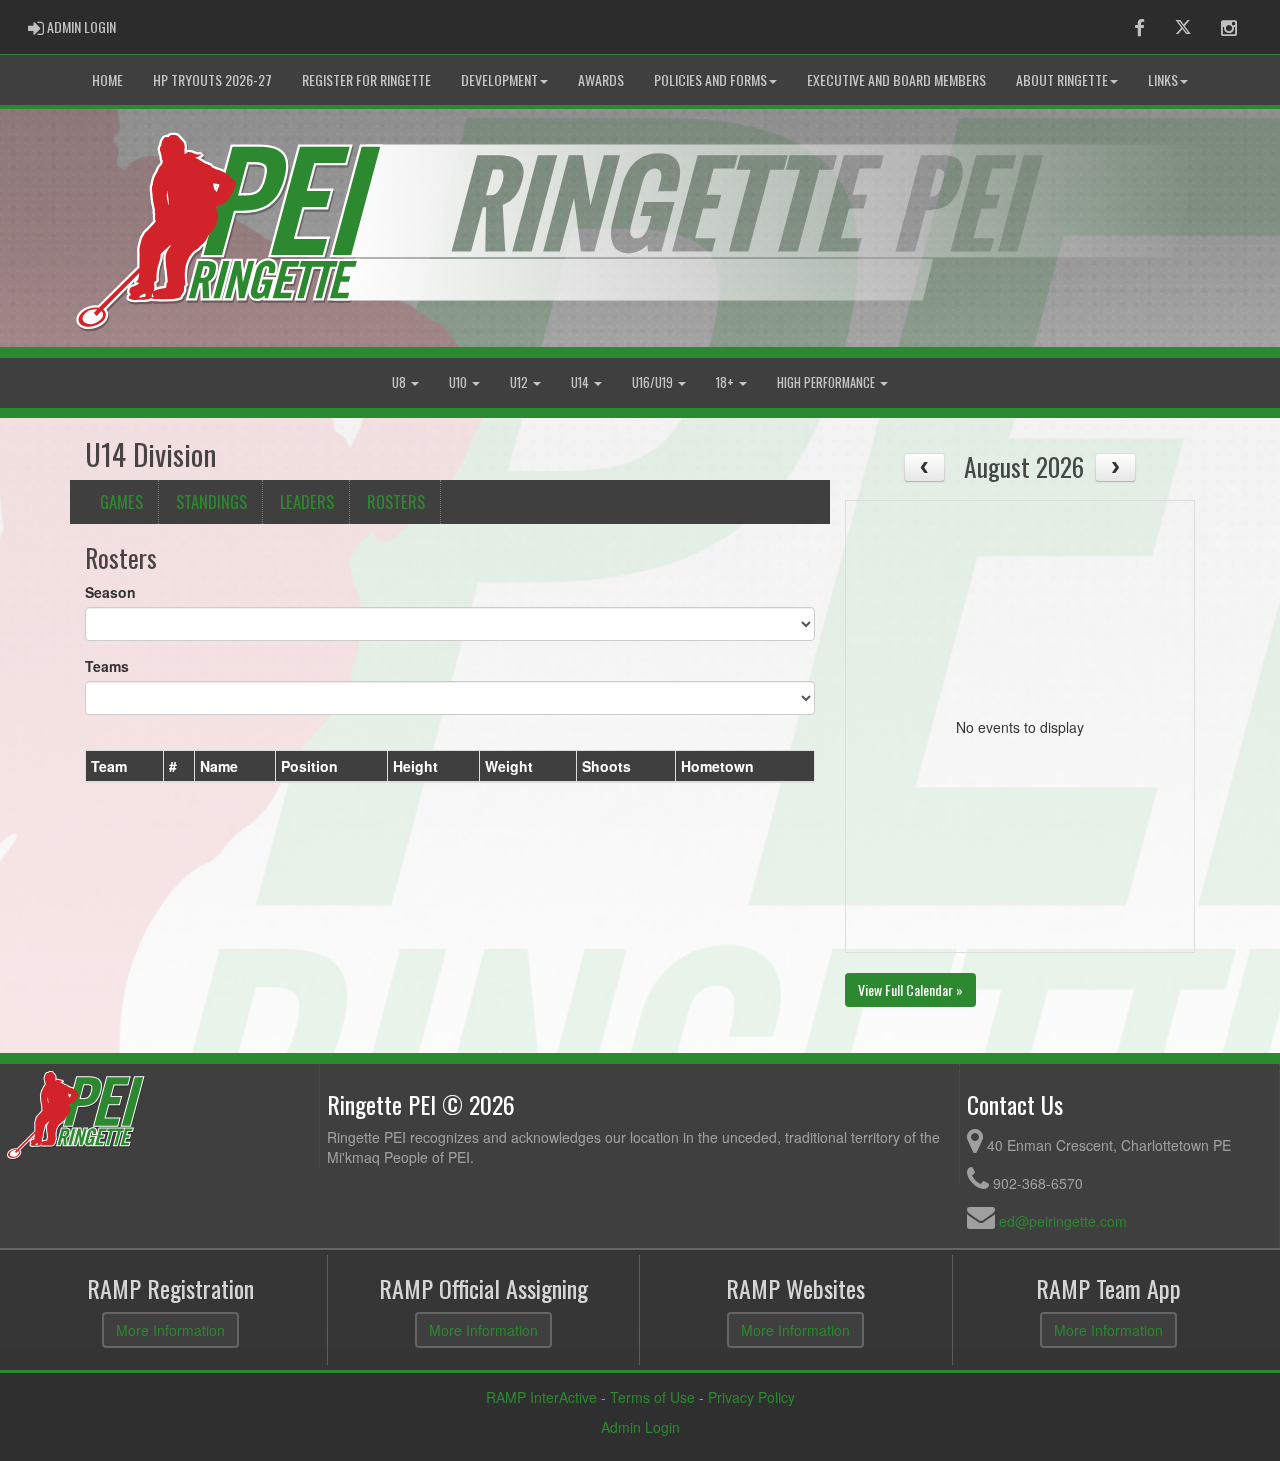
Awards (601, 79)
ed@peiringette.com (1063, 1221)
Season (110, 592)
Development (499, 79)
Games (121, 501)
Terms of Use (652, 1397)
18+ (726, 382)
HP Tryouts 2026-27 (212, 79)
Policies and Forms (710, 79)
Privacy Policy (751, 1397)
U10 (459, 382)
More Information (170, 1330)
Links (1163, 79)
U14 (581, 382)
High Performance (827, 382)
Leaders (307, 501)
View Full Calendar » (910, 989)
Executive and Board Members (896, 79)
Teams (107, 666)
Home (107, 79)
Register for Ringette (366, 79)
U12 (520, 382)
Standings (211, 501)
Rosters (396, 501)
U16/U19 (654, 382)
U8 (400, 382)
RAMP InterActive (541, 1397)
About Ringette (1062, 79)
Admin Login (640, 1427)
